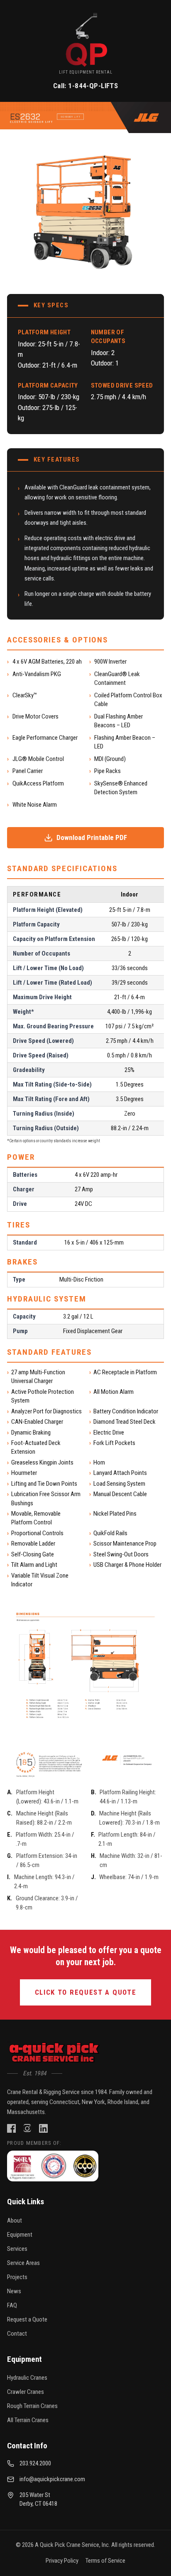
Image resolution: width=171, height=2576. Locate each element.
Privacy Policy (62, 2561)
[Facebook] (11, 2128)
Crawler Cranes (26, 2392)
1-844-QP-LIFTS (93, 86)
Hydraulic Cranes (27, 2378)
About (15, 2220)
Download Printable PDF (92, 837)
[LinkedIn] (43, 2128)
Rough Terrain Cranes (32, 2406)
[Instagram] (27, 2128)
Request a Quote (27, 2319)
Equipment (20, 2235)
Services (17, 2249)
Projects (17, 2277)
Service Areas (23, 2263)
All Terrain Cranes (28, 2420)
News (14, 2291)
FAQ (12, 2305)
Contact (17, 2334)
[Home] (55, 2053)
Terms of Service (105, 2561)
